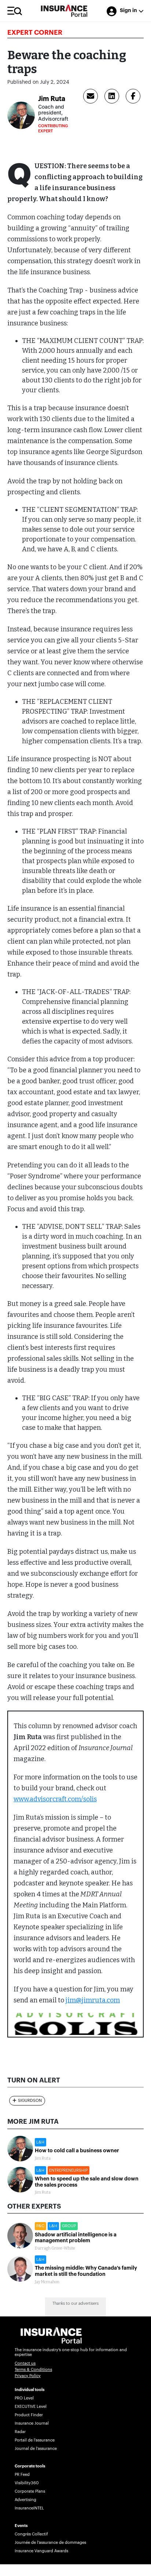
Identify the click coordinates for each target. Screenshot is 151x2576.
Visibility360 (27, 2483)
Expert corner (35, 33)
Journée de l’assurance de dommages (50, 2543)
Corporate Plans (30, 2491)
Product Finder (29, 2415)
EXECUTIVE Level (31, 2407)
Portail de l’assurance (35, 2440)
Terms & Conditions (33, 2370)
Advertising (25, 2500)
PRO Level (24, 2398)
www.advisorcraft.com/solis (55, 1799)
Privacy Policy (28, 2376)
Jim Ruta (52, 99)
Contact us (25, 2363)
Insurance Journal (32, 2423)
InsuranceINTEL (29, 2508)
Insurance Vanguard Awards (41, 2551)
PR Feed (22, 2475)
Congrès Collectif (31, 2534)
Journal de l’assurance (36, 2449)
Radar (20, 2432)
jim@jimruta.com (93, 2000)
